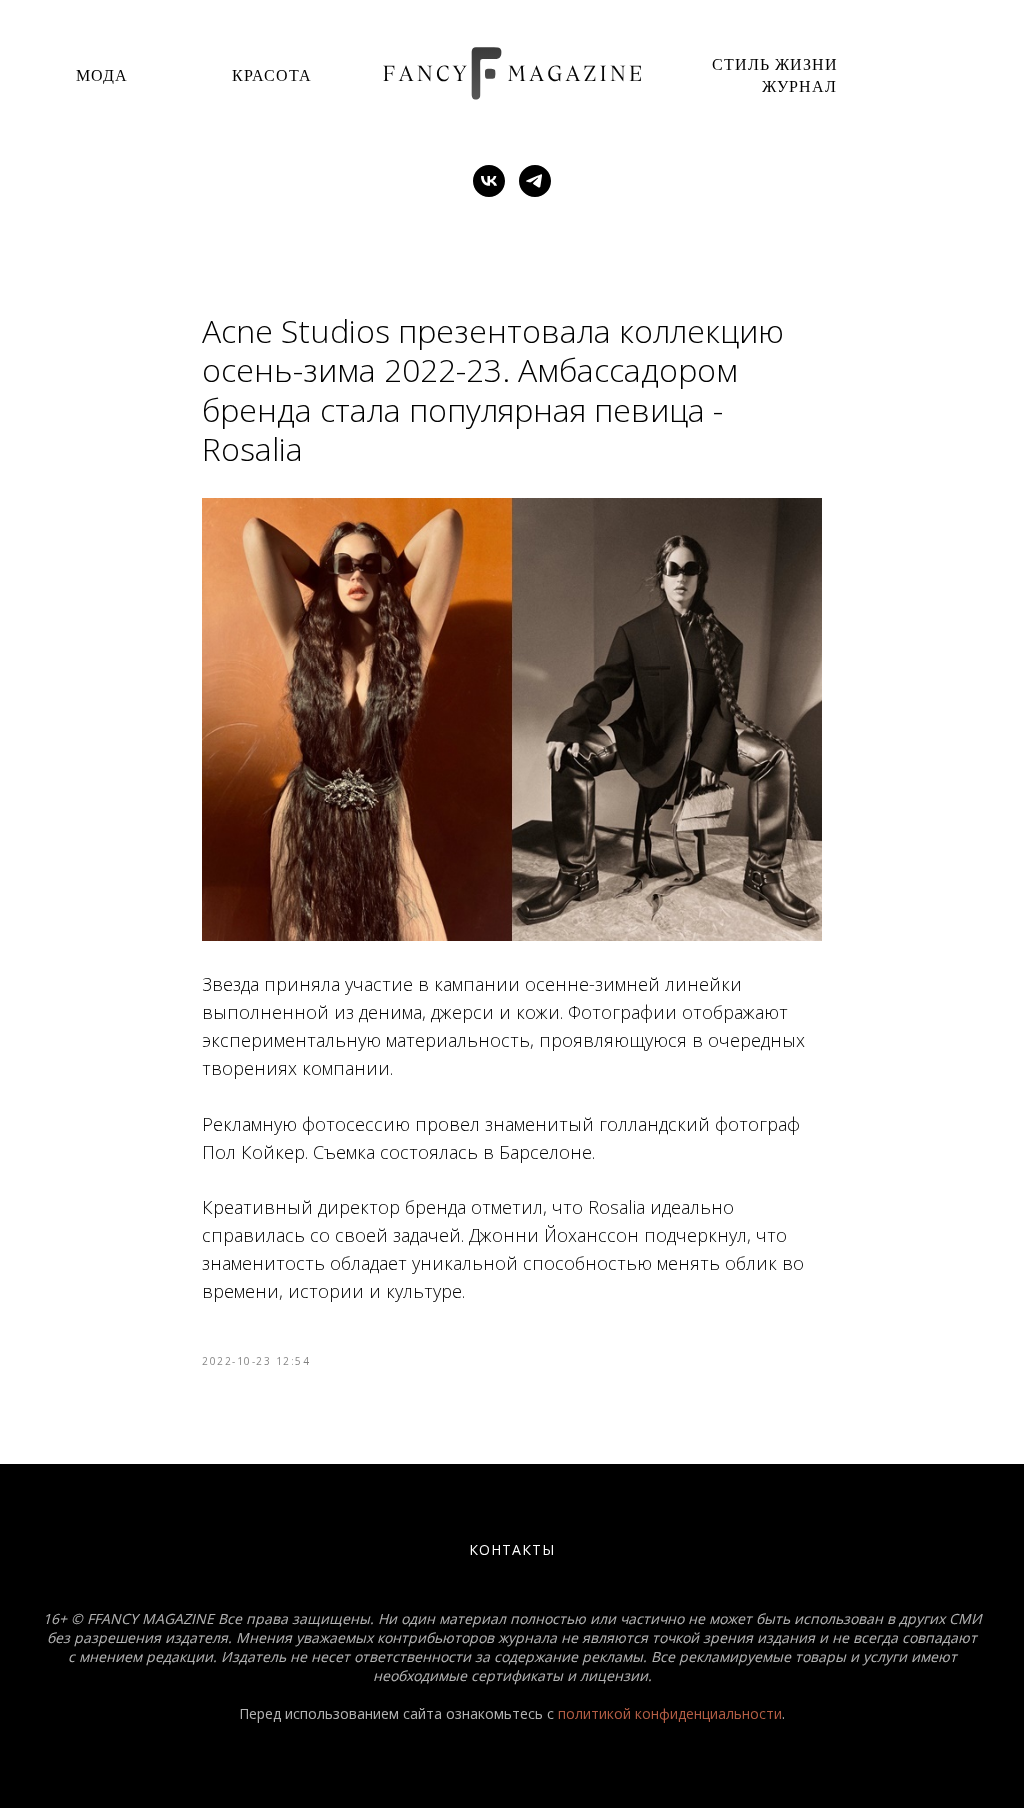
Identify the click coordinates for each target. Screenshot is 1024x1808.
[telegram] (535, 181)
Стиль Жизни (775, 63)
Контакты (512, 1549)
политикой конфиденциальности (670, 1713)
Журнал (799, 85)
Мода (102, 74)
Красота (272, 74)
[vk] (489, 181)
